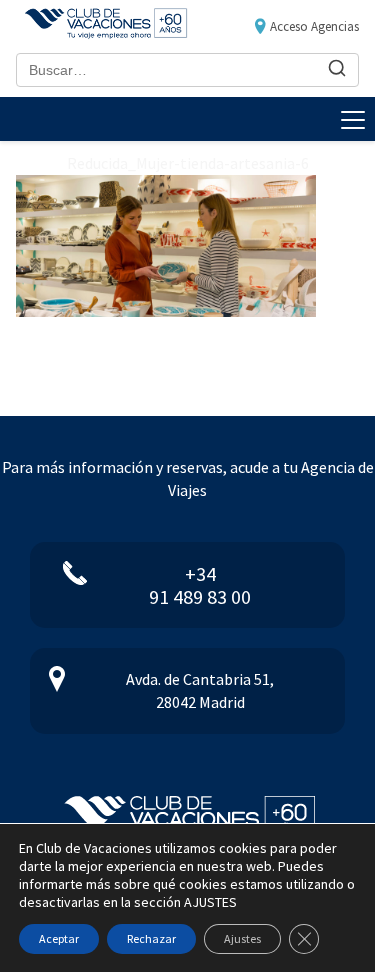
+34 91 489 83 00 (200, 585)
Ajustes (242, 938)
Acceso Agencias (314, 26)
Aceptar (59, 938)
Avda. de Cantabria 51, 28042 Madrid (200, 690)
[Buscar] (337, 69)
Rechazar (151, 938)
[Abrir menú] (353, 119)
